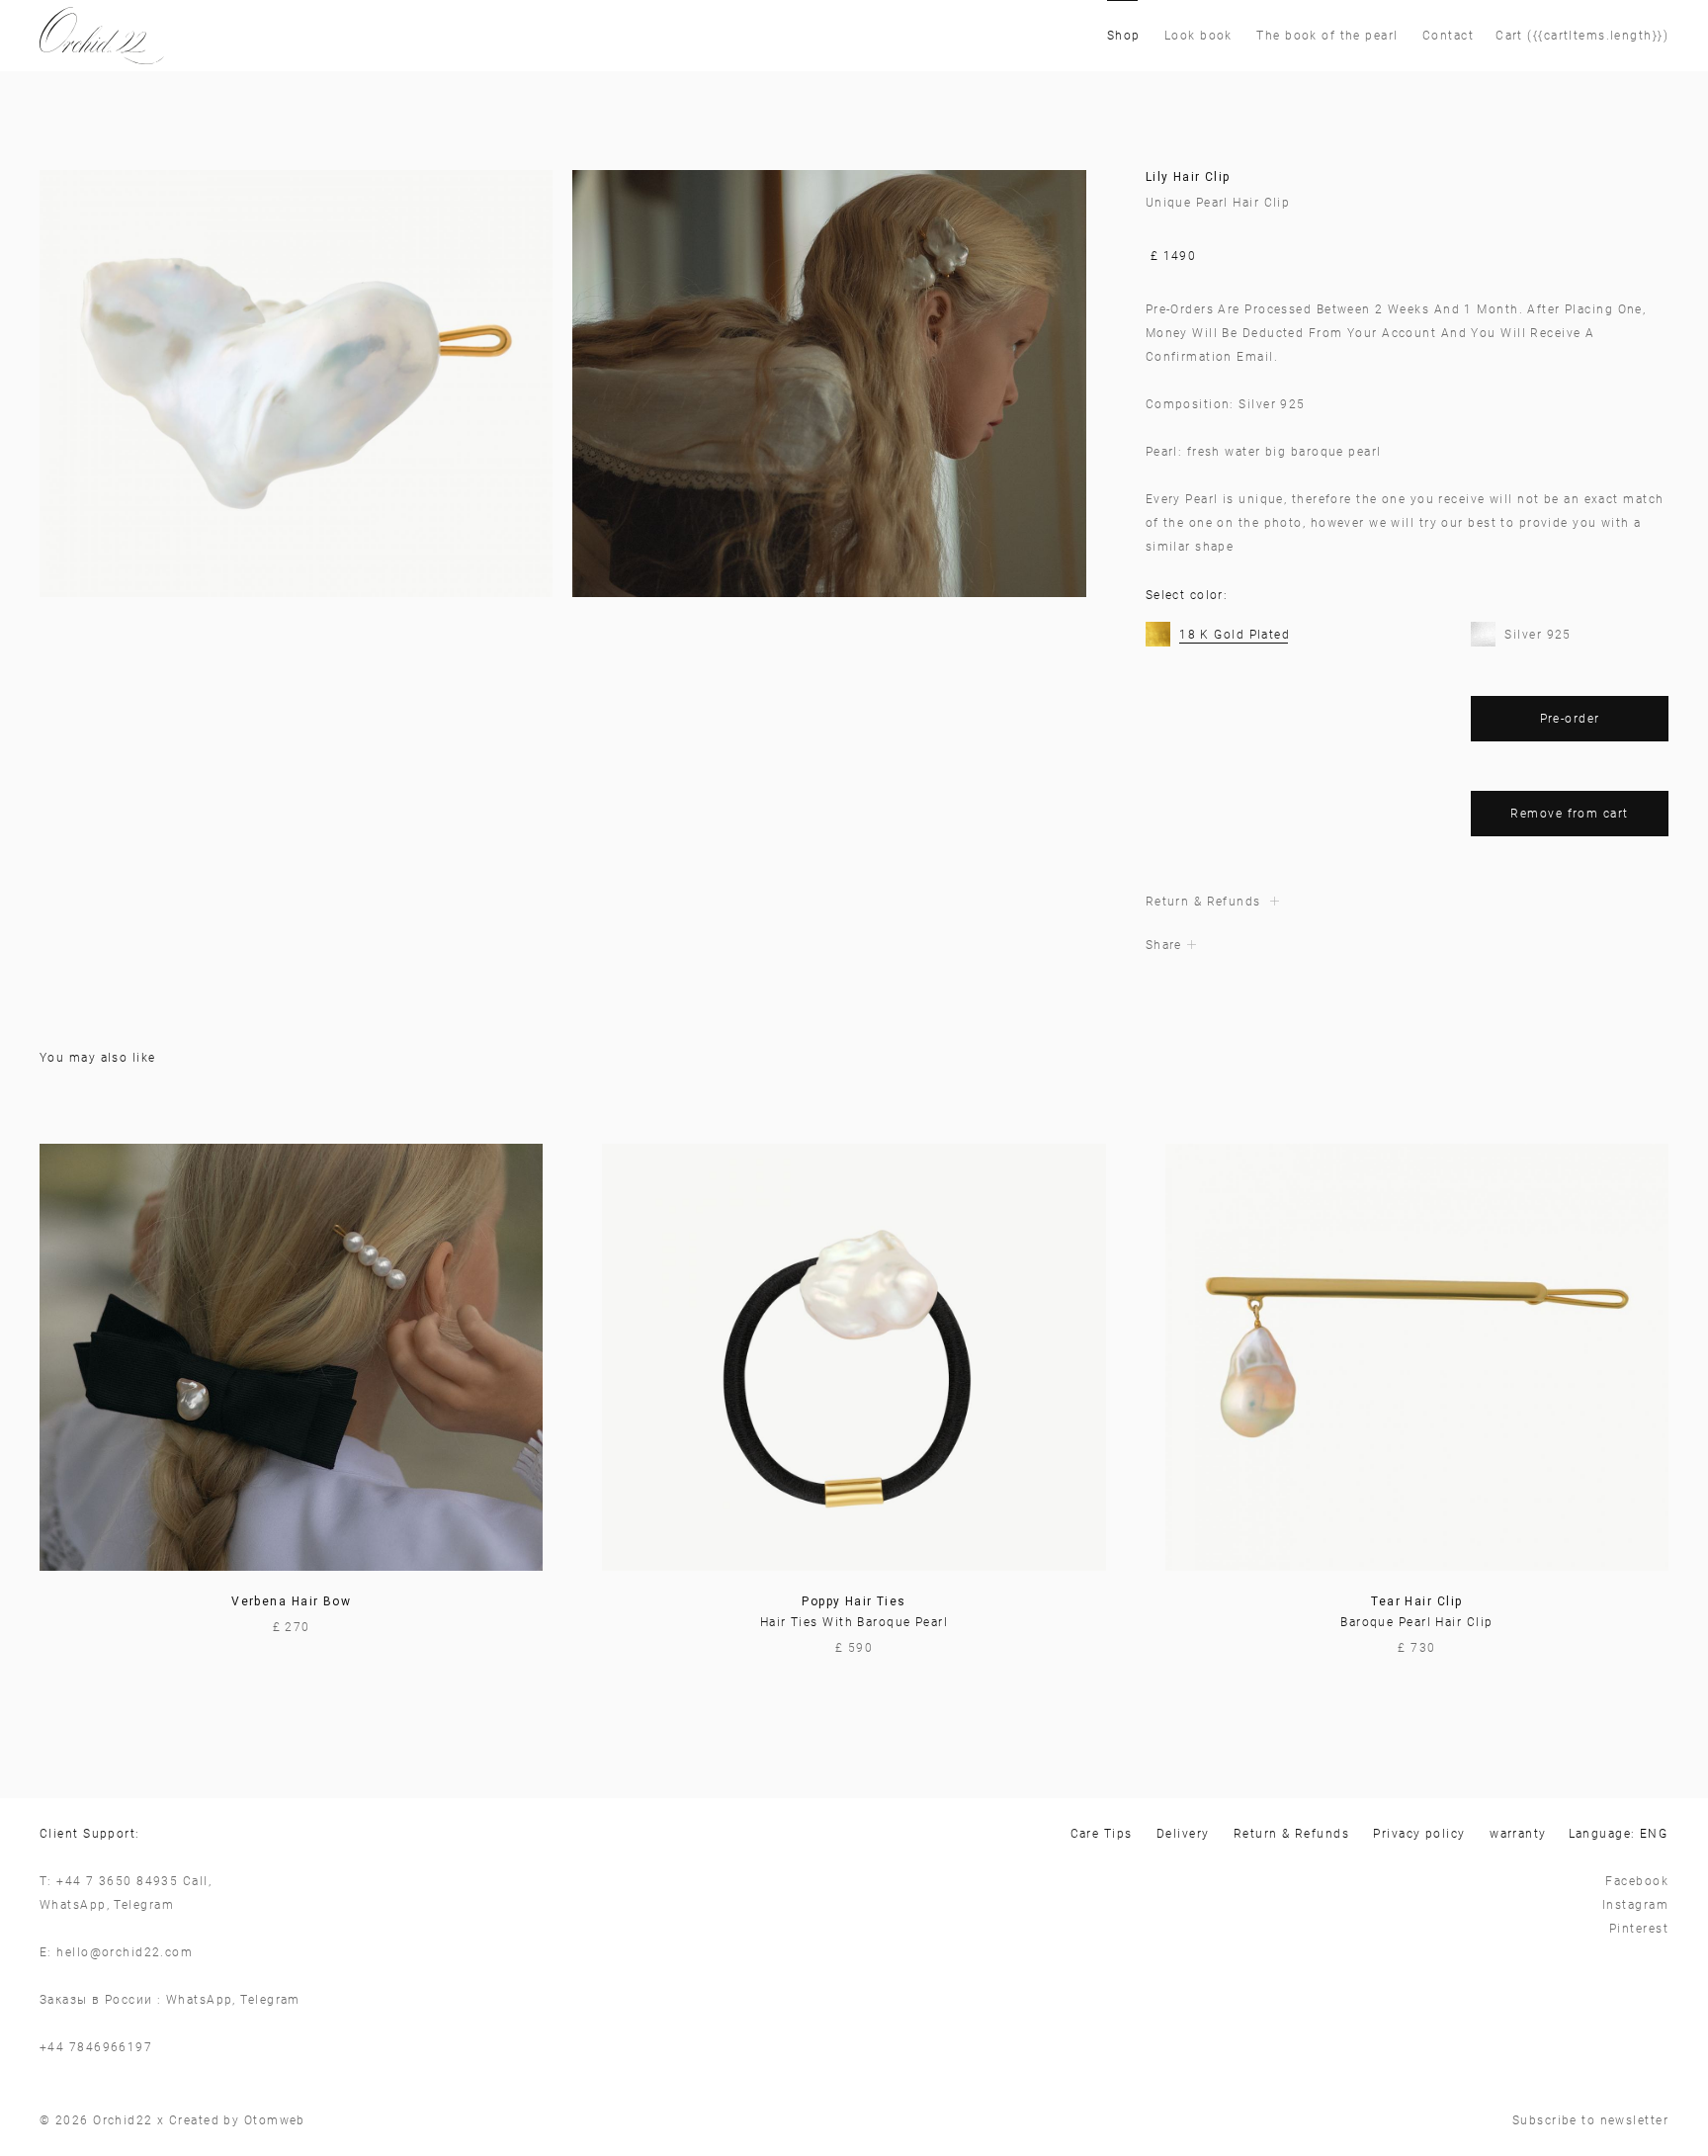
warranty (1518, 1834)
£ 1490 (1174, 256)
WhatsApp (73, 1905)
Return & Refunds (1291, 1834)
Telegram (144, 1905)
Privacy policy (1419, 1834)
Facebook (1637, 1881)
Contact (1448, 36)
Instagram (1635, 1905)
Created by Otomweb (237, 2120)
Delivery (1183, 1834)
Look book (1198, 36)
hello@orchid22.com (125, 1952)
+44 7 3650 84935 (117, 1881)
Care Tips (1102, 1834)
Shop (1124, 36)
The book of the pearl (1327, 36)
